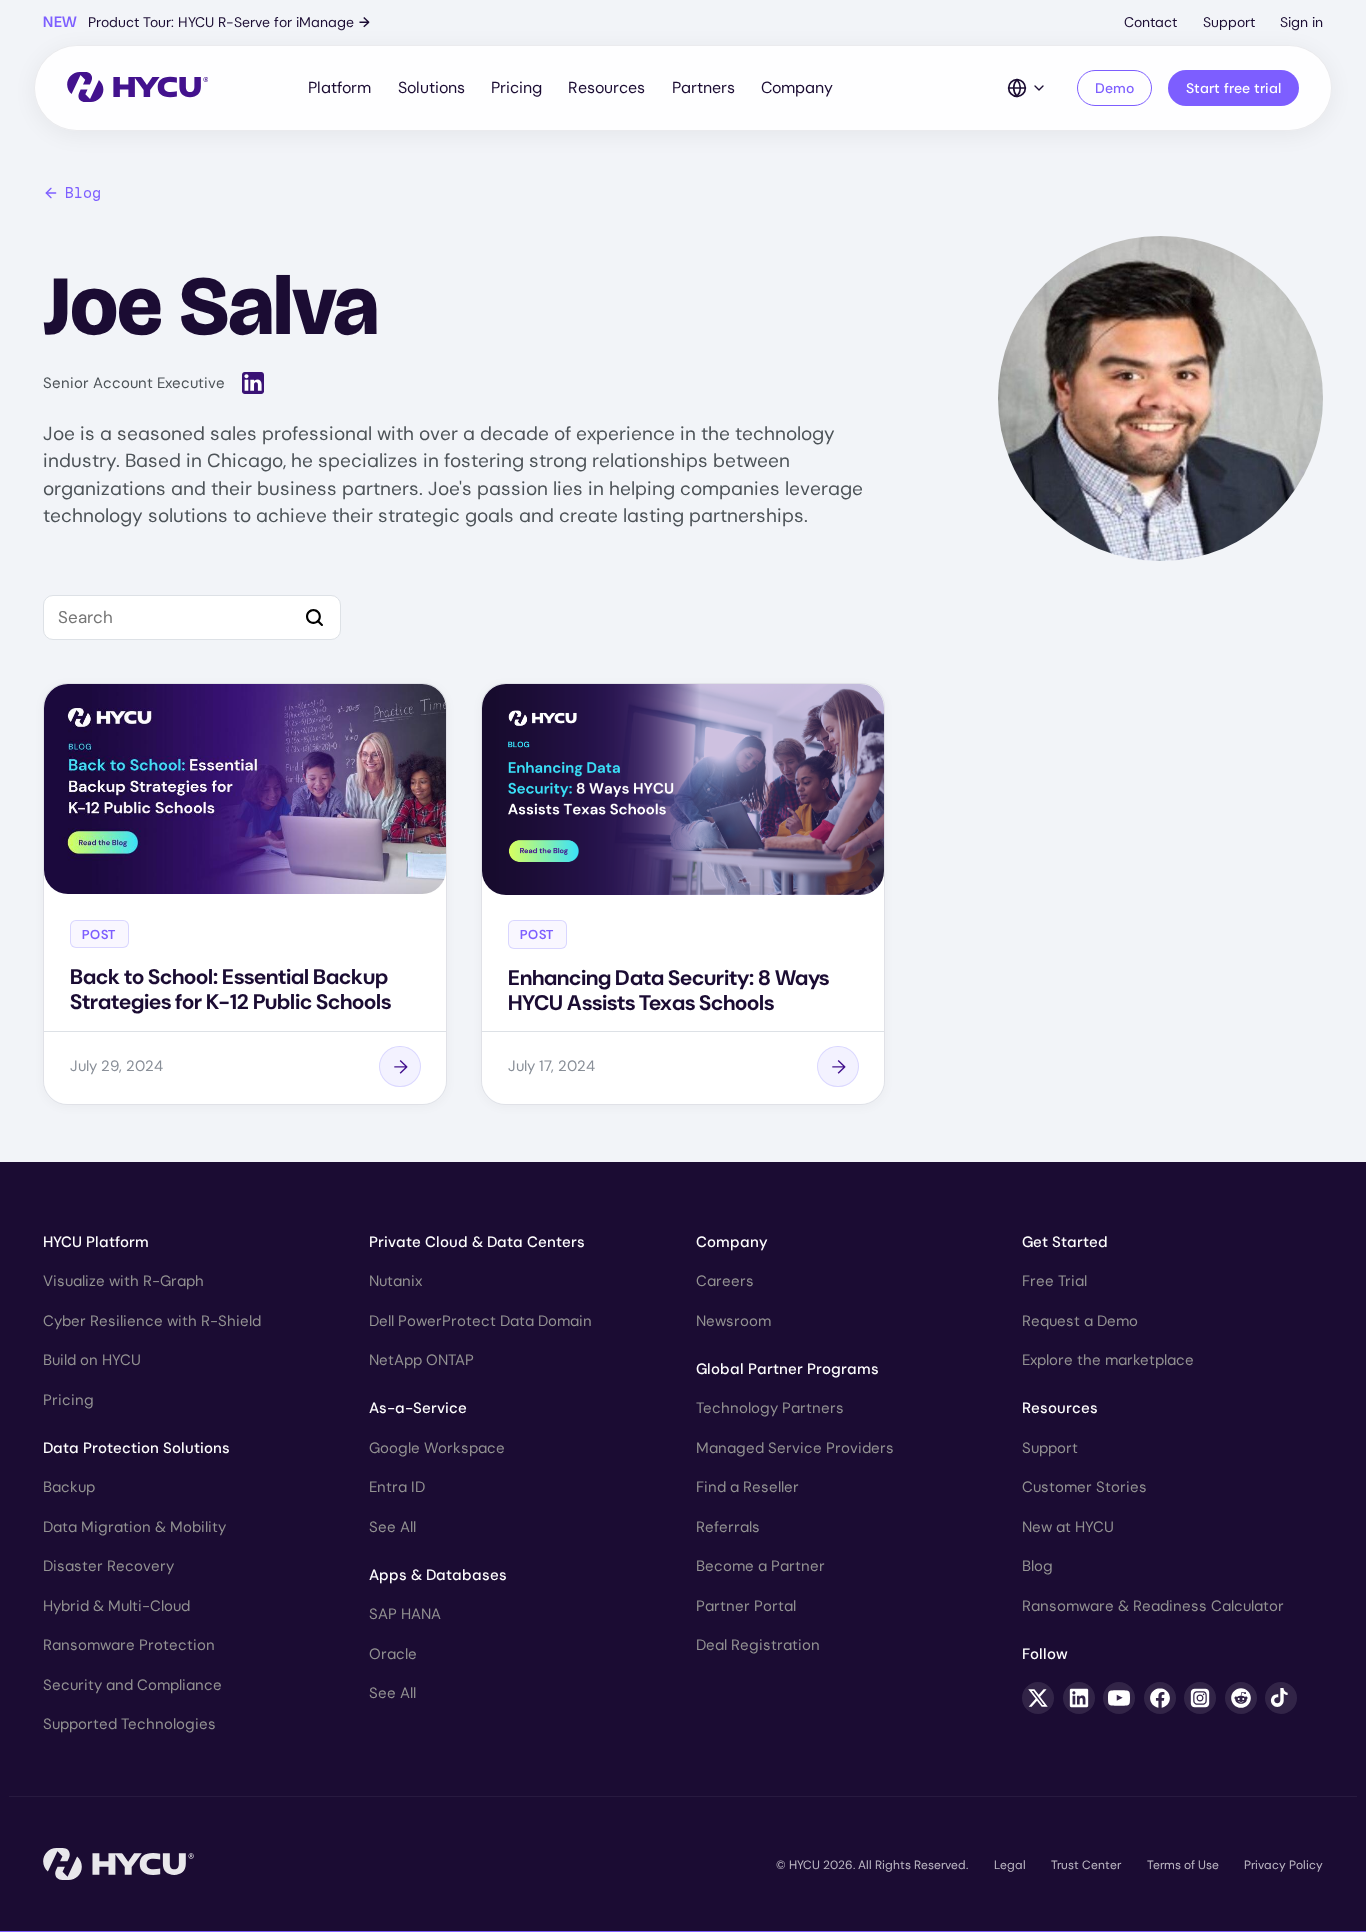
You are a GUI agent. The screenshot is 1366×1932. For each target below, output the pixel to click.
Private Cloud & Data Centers (477, 1242)
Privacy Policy (1283, 1865)
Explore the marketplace (1108, 1360)
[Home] (137, 88)
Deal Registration (758, 1645)
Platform (339, 87)
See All (392, 1527)
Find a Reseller (747, 1487)
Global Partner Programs (787, 1369)
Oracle (393, 1654)
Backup (69, 1487)
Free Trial (1054, 1281)
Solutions (431, 87)
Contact (1150, 22)
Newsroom (733, 1321)
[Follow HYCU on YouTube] (1119, 1698)
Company (797, 87)
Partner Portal (746, 1606)
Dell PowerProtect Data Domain (480, 1321)
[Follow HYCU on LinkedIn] (1079, 1698)
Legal (1010, 1865)
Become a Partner (760, 1566)
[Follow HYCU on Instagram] (1200, 1698)
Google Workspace (437, 1448)
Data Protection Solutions (136, 1448)
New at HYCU (1068, 1527)
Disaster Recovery (108, 1566)
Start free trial (1233, 88)
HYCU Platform (96, 1242)
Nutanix (395, 1281)
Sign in (1301, 22)
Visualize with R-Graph (123, 1281)
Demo (1114, 88)
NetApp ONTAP (421, 1360)
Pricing (516, 87)
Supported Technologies (129, 1724)
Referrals (728, 1527)
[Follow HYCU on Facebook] (1160, 1698)
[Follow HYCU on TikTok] (1281, 1698)
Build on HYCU (92, 1360)
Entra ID (397, 1487)
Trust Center (1086, 1865)
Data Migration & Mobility (134, 1527)
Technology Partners (770, 1408)
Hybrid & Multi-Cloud (116, 1606)
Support (1229, 22)
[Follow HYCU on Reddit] (1241, 1698)
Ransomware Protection (129, 1645)
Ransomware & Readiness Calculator (1153, 1606)
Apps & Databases (438, 1575)
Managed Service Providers (795, 1448)
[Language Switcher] (1027, 88)
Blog (83, 193)
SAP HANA (405, 1614)
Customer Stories (1084, 1487)
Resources (606, 87)
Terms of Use (1183, 1865)
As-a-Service (418, 1408)
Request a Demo (1080, 1321)
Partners (703, 87)
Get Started (1065, 1242)
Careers (725, 1281)
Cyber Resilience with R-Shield (152, 1321)
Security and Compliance (132, 1685)
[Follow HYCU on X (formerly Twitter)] (1038, 1698)
